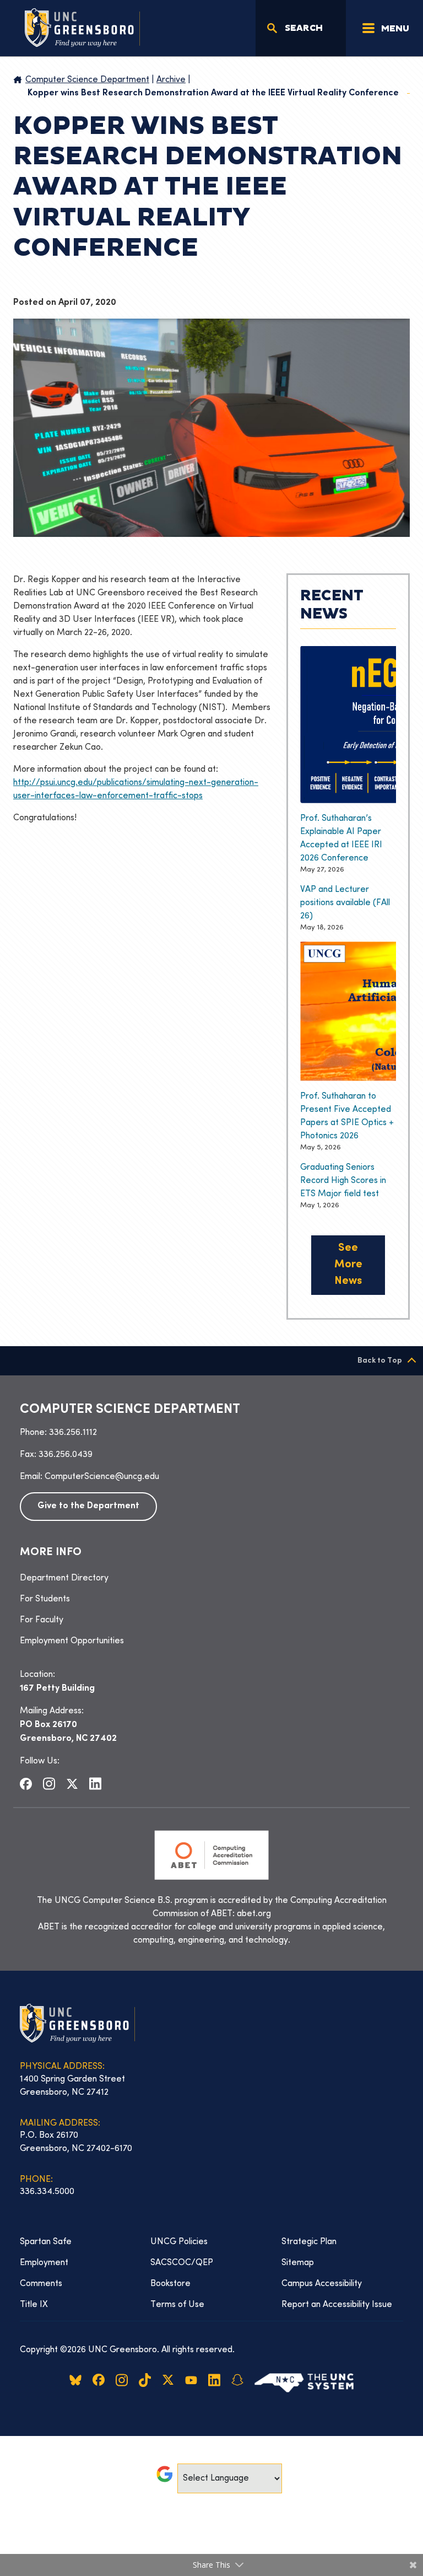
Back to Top (380, 1361)
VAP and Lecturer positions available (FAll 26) (345, 903)
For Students (45, 1599)
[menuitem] (211, 1578)
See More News (348, 1265)
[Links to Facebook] (26, 1783)
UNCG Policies (179, 2242)
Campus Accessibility (322, 2284)
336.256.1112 (73, 1433)
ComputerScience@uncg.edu (102, 1477)
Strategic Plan (309, 2242)
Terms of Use (177, 2305)
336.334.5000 (47, 2192)
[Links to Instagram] (49, 1784)
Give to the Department (88, 1506)
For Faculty (42, 1620)
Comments (41, 2284)
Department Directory (64, 1578)
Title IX (34, 2305)
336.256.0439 (66, 1455)
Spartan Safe (46, 2242)
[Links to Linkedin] (95, 1784)
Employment (44, 2263)
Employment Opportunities (72, 1641)
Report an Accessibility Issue (337, 2305)
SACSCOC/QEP (182, 2263)
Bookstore (170, 2284)
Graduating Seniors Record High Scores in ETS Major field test (343, 1181)
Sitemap (298, 2263)
